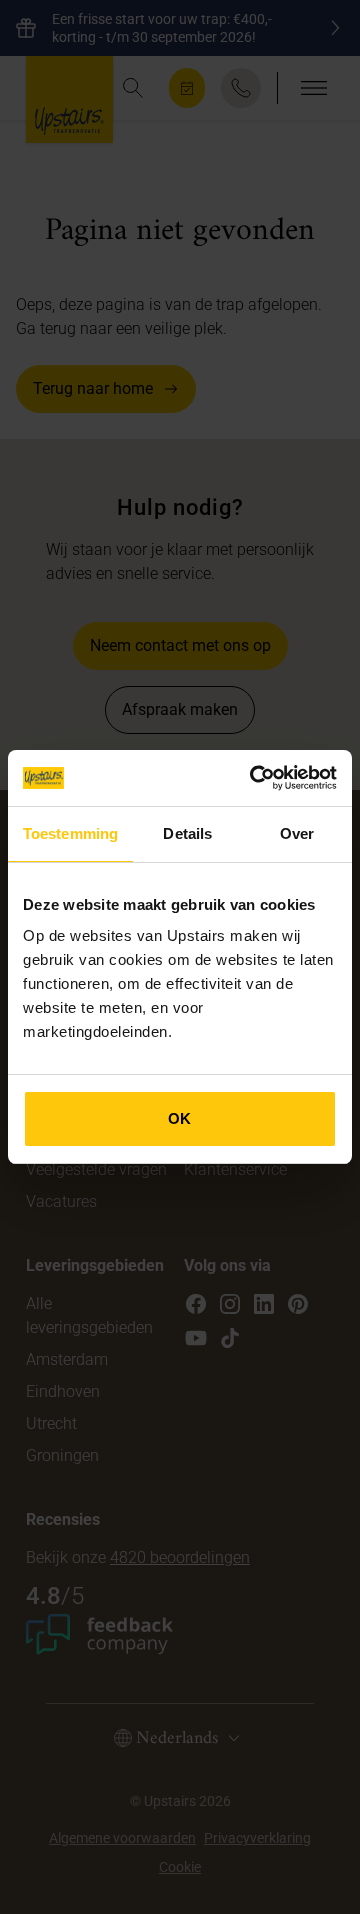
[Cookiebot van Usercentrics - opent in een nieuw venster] (254, 778)
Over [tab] (297, 833)
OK (179, 1118)
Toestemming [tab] (70, 833)
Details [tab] (187, 833)
